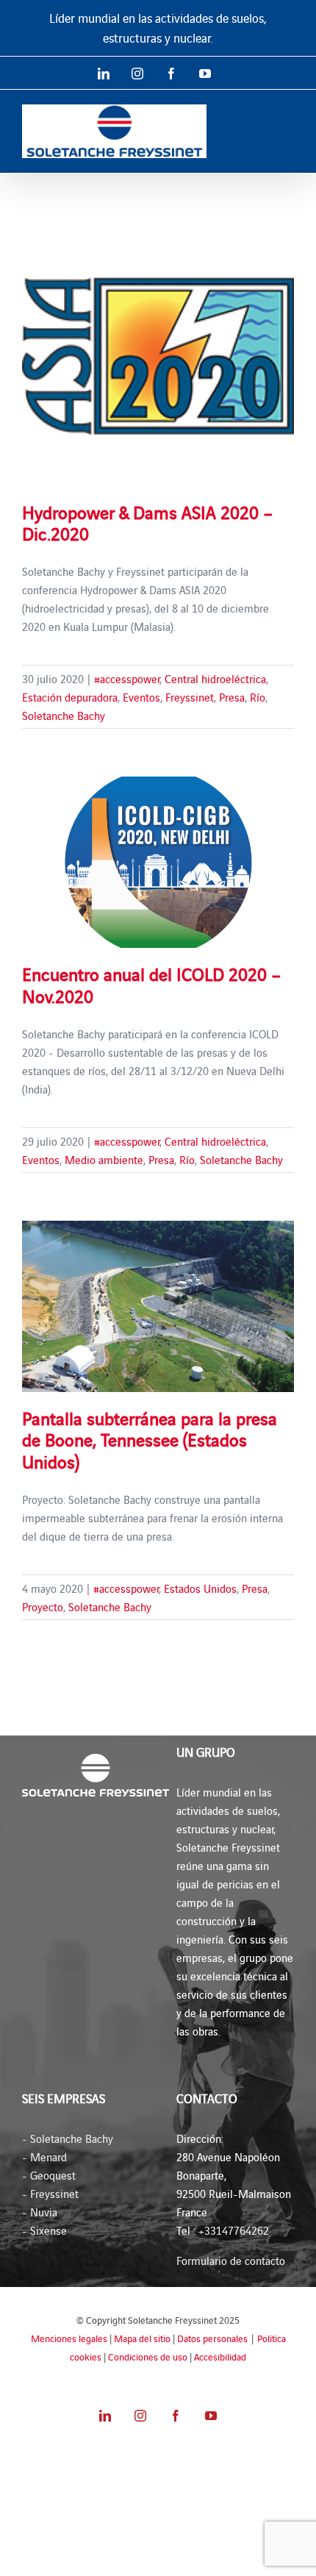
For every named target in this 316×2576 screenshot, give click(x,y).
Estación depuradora (70, 697)
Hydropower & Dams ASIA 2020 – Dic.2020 (148, 522)
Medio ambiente (104, 1159)
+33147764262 (234, 2230)
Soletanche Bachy (64, 715)
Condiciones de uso (148, 2356)
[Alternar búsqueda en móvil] (256, 134)
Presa (232, 697)
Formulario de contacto (231, 2260)
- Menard (44, 2156)
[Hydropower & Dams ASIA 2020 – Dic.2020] (158, 350)
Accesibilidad (220, 2356)
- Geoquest (49, 2175)
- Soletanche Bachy (68, 2138)
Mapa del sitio (142, 2338)
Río (258, 697)
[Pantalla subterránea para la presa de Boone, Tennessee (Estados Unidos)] (158, 1306)
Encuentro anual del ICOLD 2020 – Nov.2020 (152, 984)
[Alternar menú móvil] (286, 134)
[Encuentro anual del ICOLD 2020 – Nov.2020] (158, 862)
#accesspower (127, 678)
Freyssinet (190, 697)
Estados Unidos (200, 1588)
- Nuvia (40, 2212)
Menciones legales (69, 2338)
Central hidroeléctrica (215, 678)
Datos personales (212, 2338)
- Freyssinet (50, 2193)
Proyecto (43, 1606)
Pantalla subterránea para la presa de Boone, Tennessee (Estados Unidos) (150, 1439)
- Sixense (44, 2230)
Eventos (141, 697)
